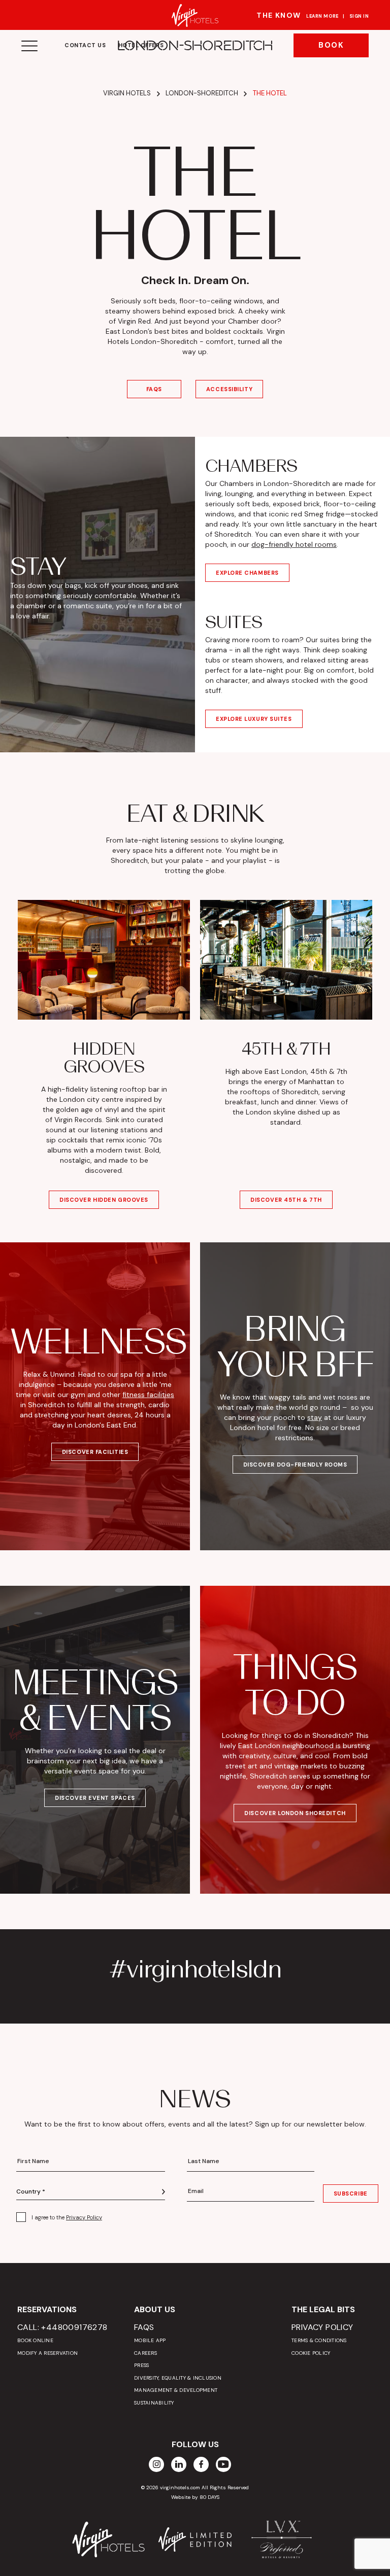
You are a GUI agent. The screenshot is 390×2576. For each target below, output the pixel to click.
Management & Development (176, 2390)
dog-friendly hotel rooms (294, 544)
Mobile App (150, 2340)
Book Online (35, 2340)
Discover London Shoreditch (295, 1813)
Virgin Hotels (127, 93)
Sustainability (154, 2403)
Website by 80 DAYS (195, 2497)
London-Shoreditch (202, 93)
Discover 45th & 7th (286, 1200)
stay (315, 1417)
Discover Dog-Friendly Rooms (295, 1465)
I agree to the (67, 2217)
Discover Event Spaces (95, 1798)
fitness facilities (148, 1395)
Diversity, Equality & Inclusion (178, 2378)
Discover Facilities (95, 1452)
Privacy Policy (84, 2217)
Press (141, 2365)
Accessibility (229, 389)
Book (331, 45)
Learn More (322, 16)
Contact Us (85, 45)
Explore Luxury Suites (254, 719)
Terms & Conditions (319, 2340)
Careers (145, 2353)
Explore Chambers (247, 573)
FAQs (154, 389)
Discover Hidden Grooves (104, 1200)
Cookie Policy (311, 2353)
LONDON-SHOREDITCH (195, 46)
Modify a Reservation (47, 2353)
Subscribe (351, 2194)
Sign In (359, 16)
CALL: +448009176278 (62, 2327)
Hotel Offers (141, 45)
